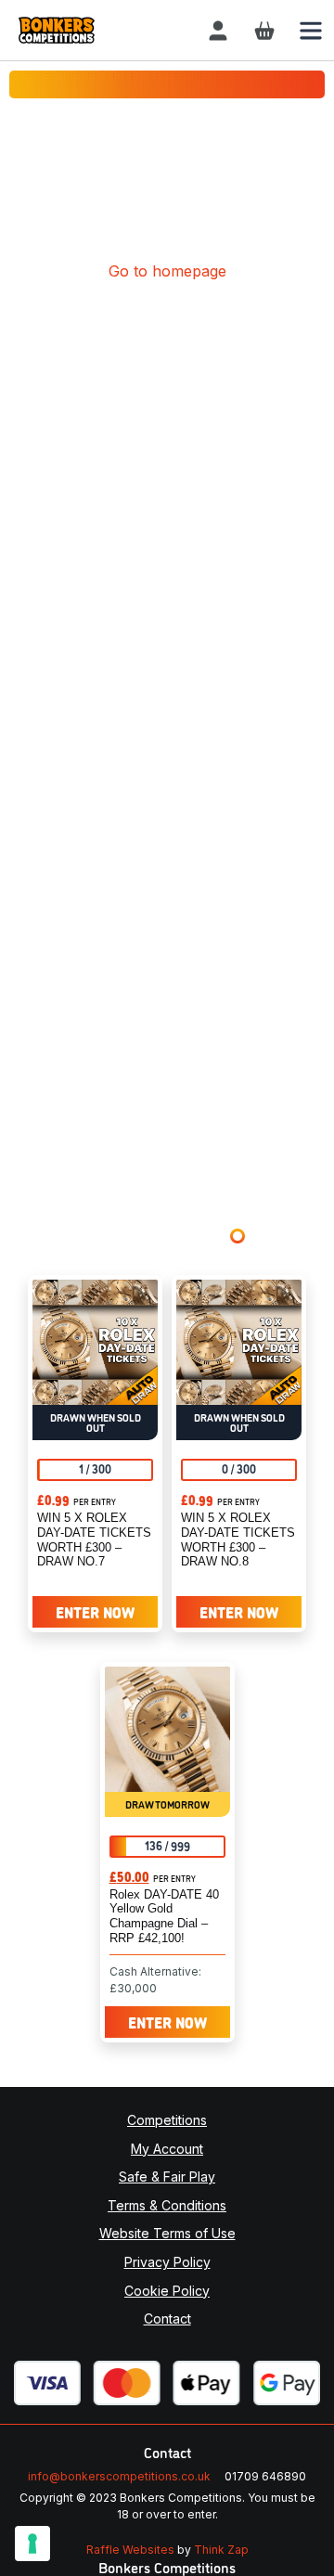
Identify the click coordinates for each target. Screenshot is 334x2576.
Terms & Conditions (167, 2205)
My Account (167, 2149)
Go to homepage (167, 271)
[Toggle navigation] (311, 30)
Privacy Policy (167, 2262)
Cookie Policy (167, 2291)
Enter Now (95, 1612)
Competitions (167, 2120)
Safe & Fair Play (167, 2177)
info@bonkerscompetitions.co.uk (119, 2476)
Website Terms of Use (167, 2233)
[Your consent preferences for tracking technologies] (32, 2544)
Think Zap (221, 2550)
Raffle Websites (130, 2550)
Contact (167, 2318)
